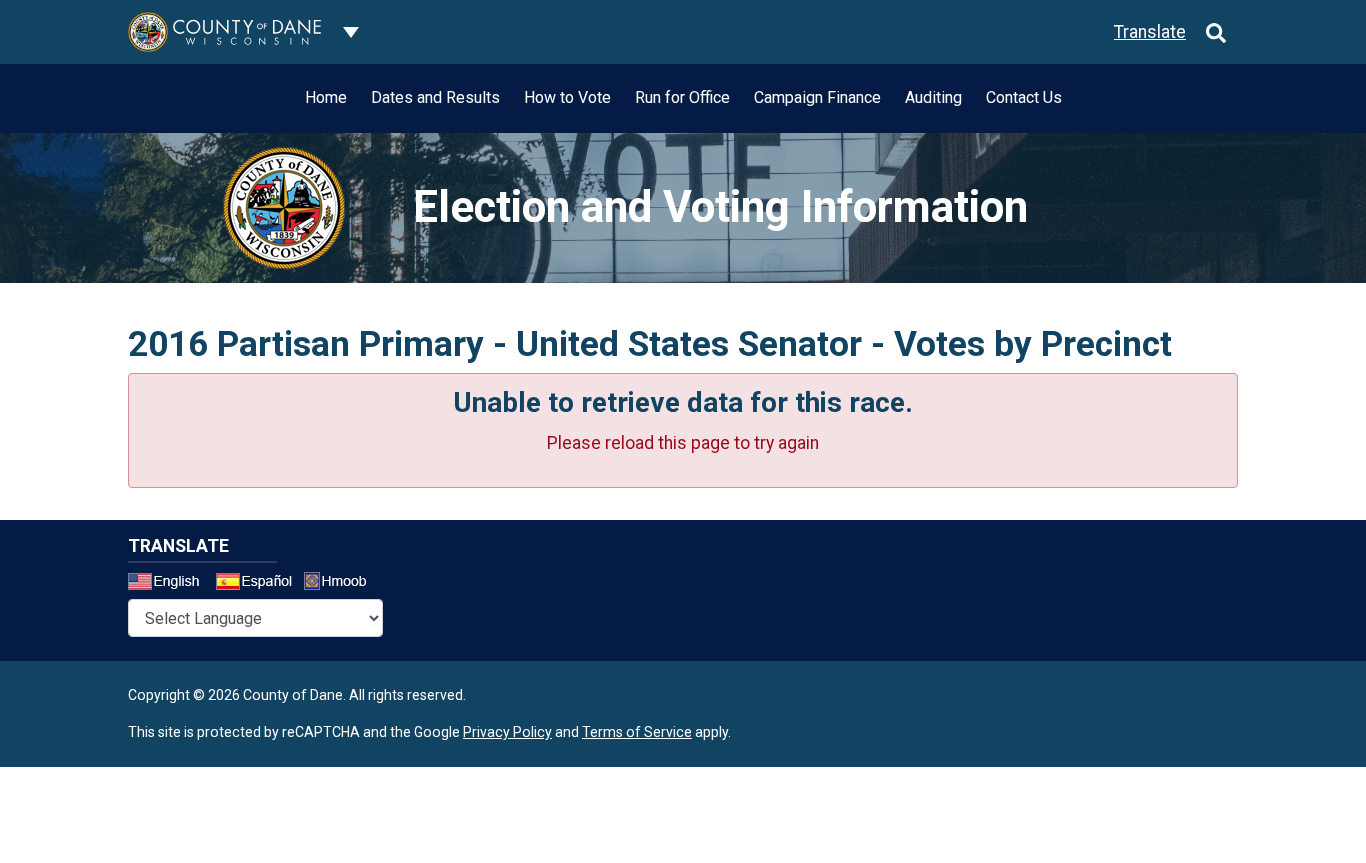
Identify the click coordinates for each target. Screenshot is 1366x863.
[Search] (1216, 32)
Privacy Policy (507, 732)
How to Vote (567, 97)
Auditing (933, 97)
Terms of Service (637, 732)
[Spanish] (258, 584)
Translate (1150, 32)
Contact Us (1024, 97)
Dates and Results (435, 97)
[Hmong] (342, 583)
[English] (170, 584)
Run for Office (682, 97)
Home (326, 97)
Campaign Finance (817, 97)
